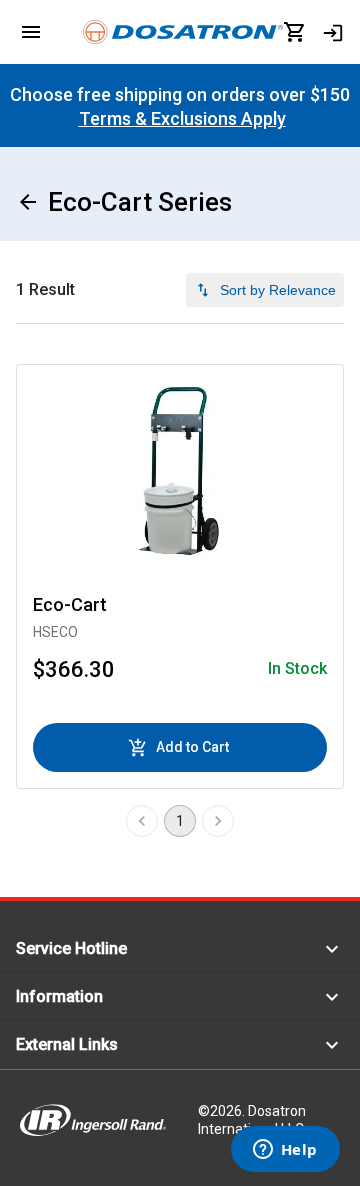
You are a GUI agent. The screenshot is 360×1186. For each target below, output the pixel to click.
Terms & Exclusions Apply (182, 118)
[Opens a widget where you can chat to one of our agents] (285, 1151)
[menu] (31, 32)
